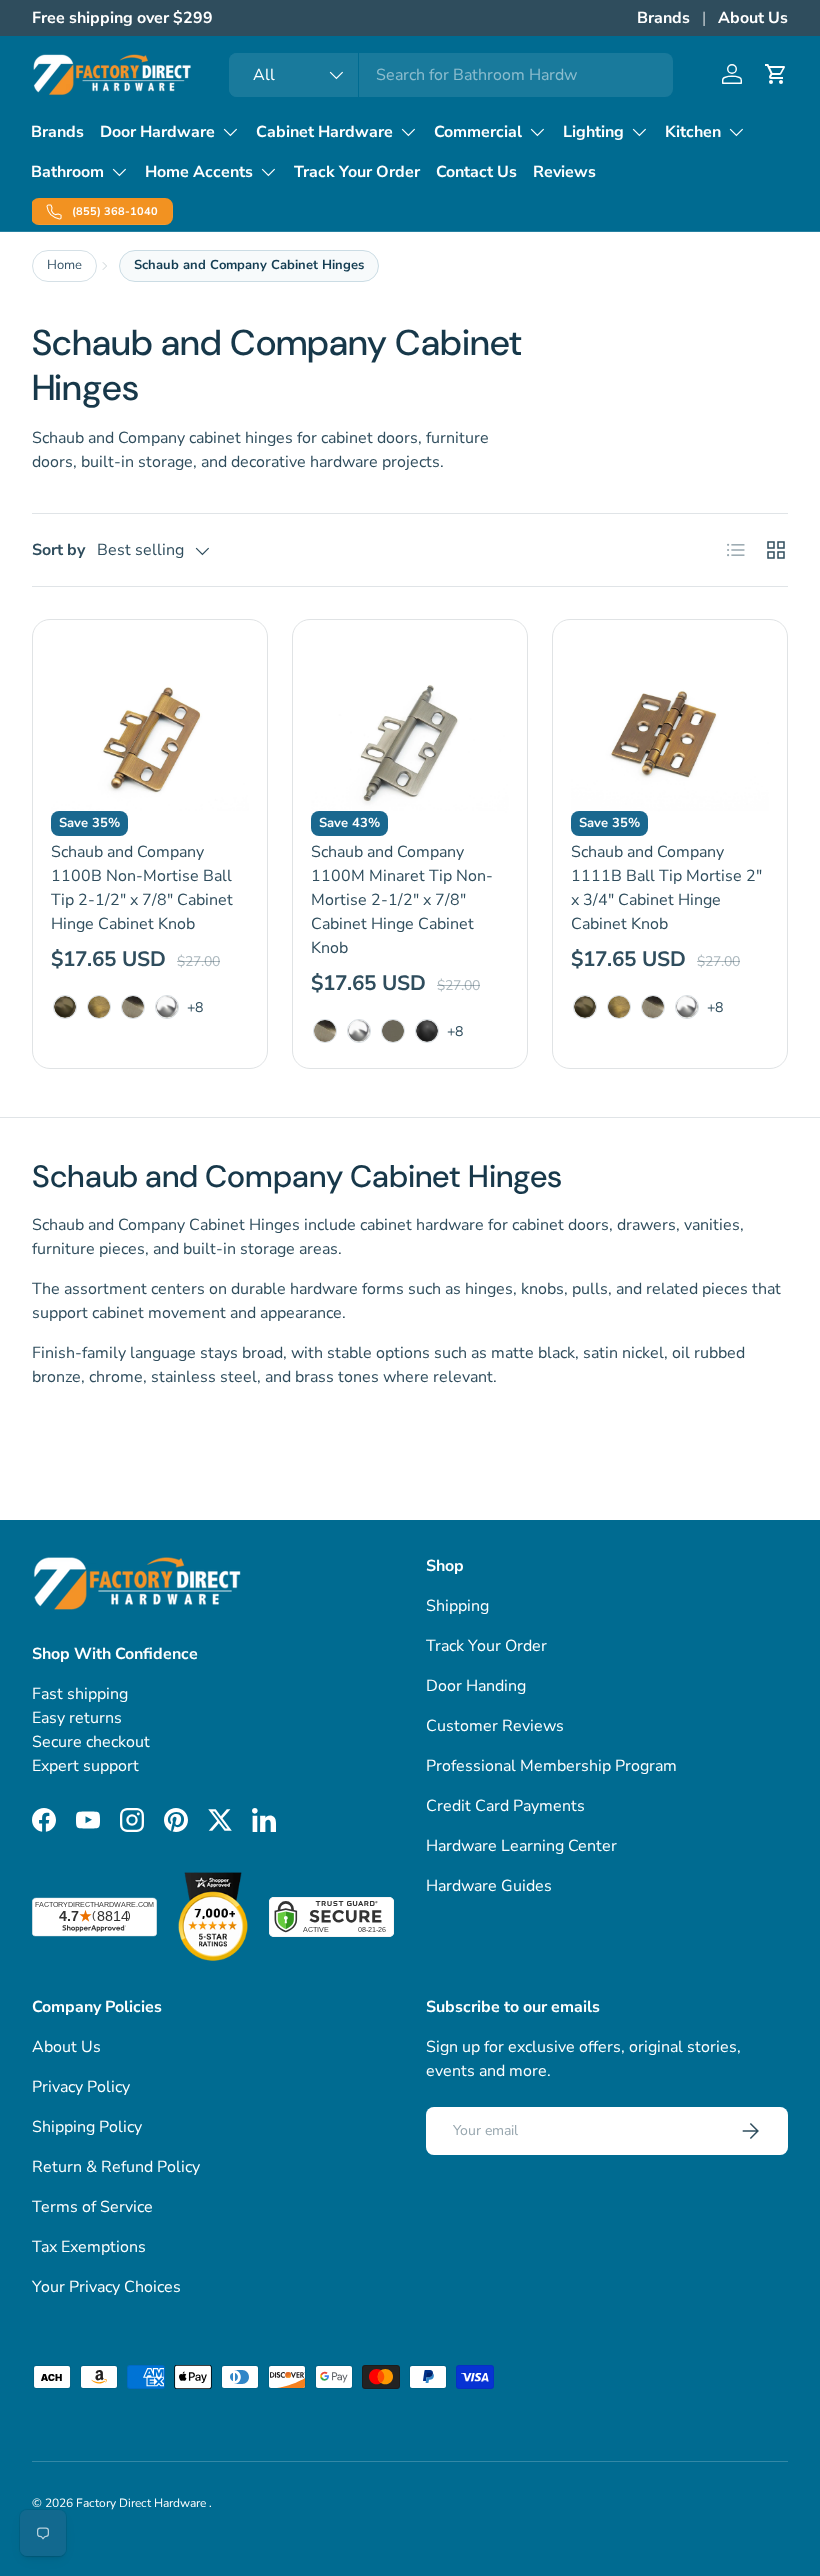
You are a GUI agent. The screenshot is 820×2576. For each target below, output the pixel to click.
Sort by (58, 550)
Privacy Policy (81, 2087)
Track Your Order (357, 172)
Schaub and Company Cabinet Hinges (249, 265)
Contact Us (476, 172)
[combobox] (451, 75)
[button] (776, 74)
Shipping (457, 1606)
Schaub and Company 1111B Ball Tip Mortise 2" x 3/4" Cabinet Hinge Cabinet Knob (666, 888)
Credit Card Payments (505, 1806)
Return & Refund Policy (116, 2167)
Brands (663, 18)
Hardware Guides (489, 1886)
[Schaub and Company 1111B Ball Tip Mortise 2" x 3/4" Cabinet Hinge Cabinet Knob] (670, 737)
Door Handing (476, 1686)
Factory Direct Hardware (142, 2503)
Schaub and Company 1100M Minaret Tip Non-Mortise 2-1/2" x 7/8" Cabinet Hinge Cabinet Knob (402, 900)
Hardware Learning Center (521, 1846)
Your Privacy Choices (106, 2287)
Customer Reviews (495, 1726)
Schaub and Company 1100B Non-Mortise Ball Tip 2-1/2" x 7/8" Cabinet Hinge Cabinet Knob (142, 888)
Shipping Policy (87, 2127)
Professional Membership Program (551, 1766)
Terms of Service (92, 2207)
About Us (753, 18)
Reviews (564, 172)
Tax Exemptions (89, 2247)
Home (64, 265)
